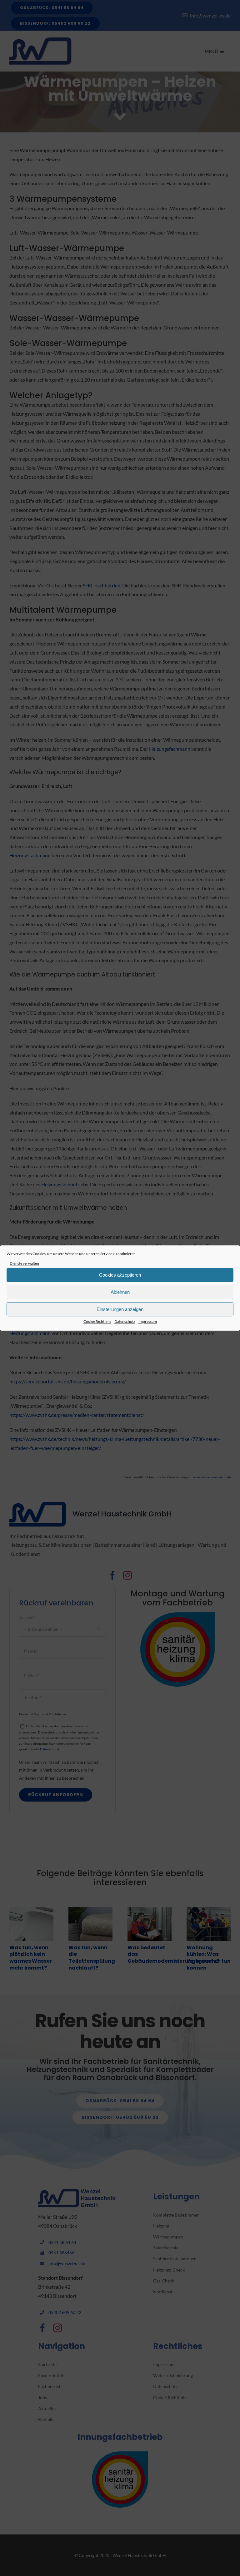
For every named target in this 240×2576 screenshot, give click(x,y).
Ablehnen (120, 1292)
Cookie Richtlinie (97, 1322)
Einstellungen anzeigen (120, 1309)
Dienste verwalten (24, 1263)
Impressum (148, 1322)
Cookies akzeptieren (120, 1275)
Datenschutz (125, 1322)
